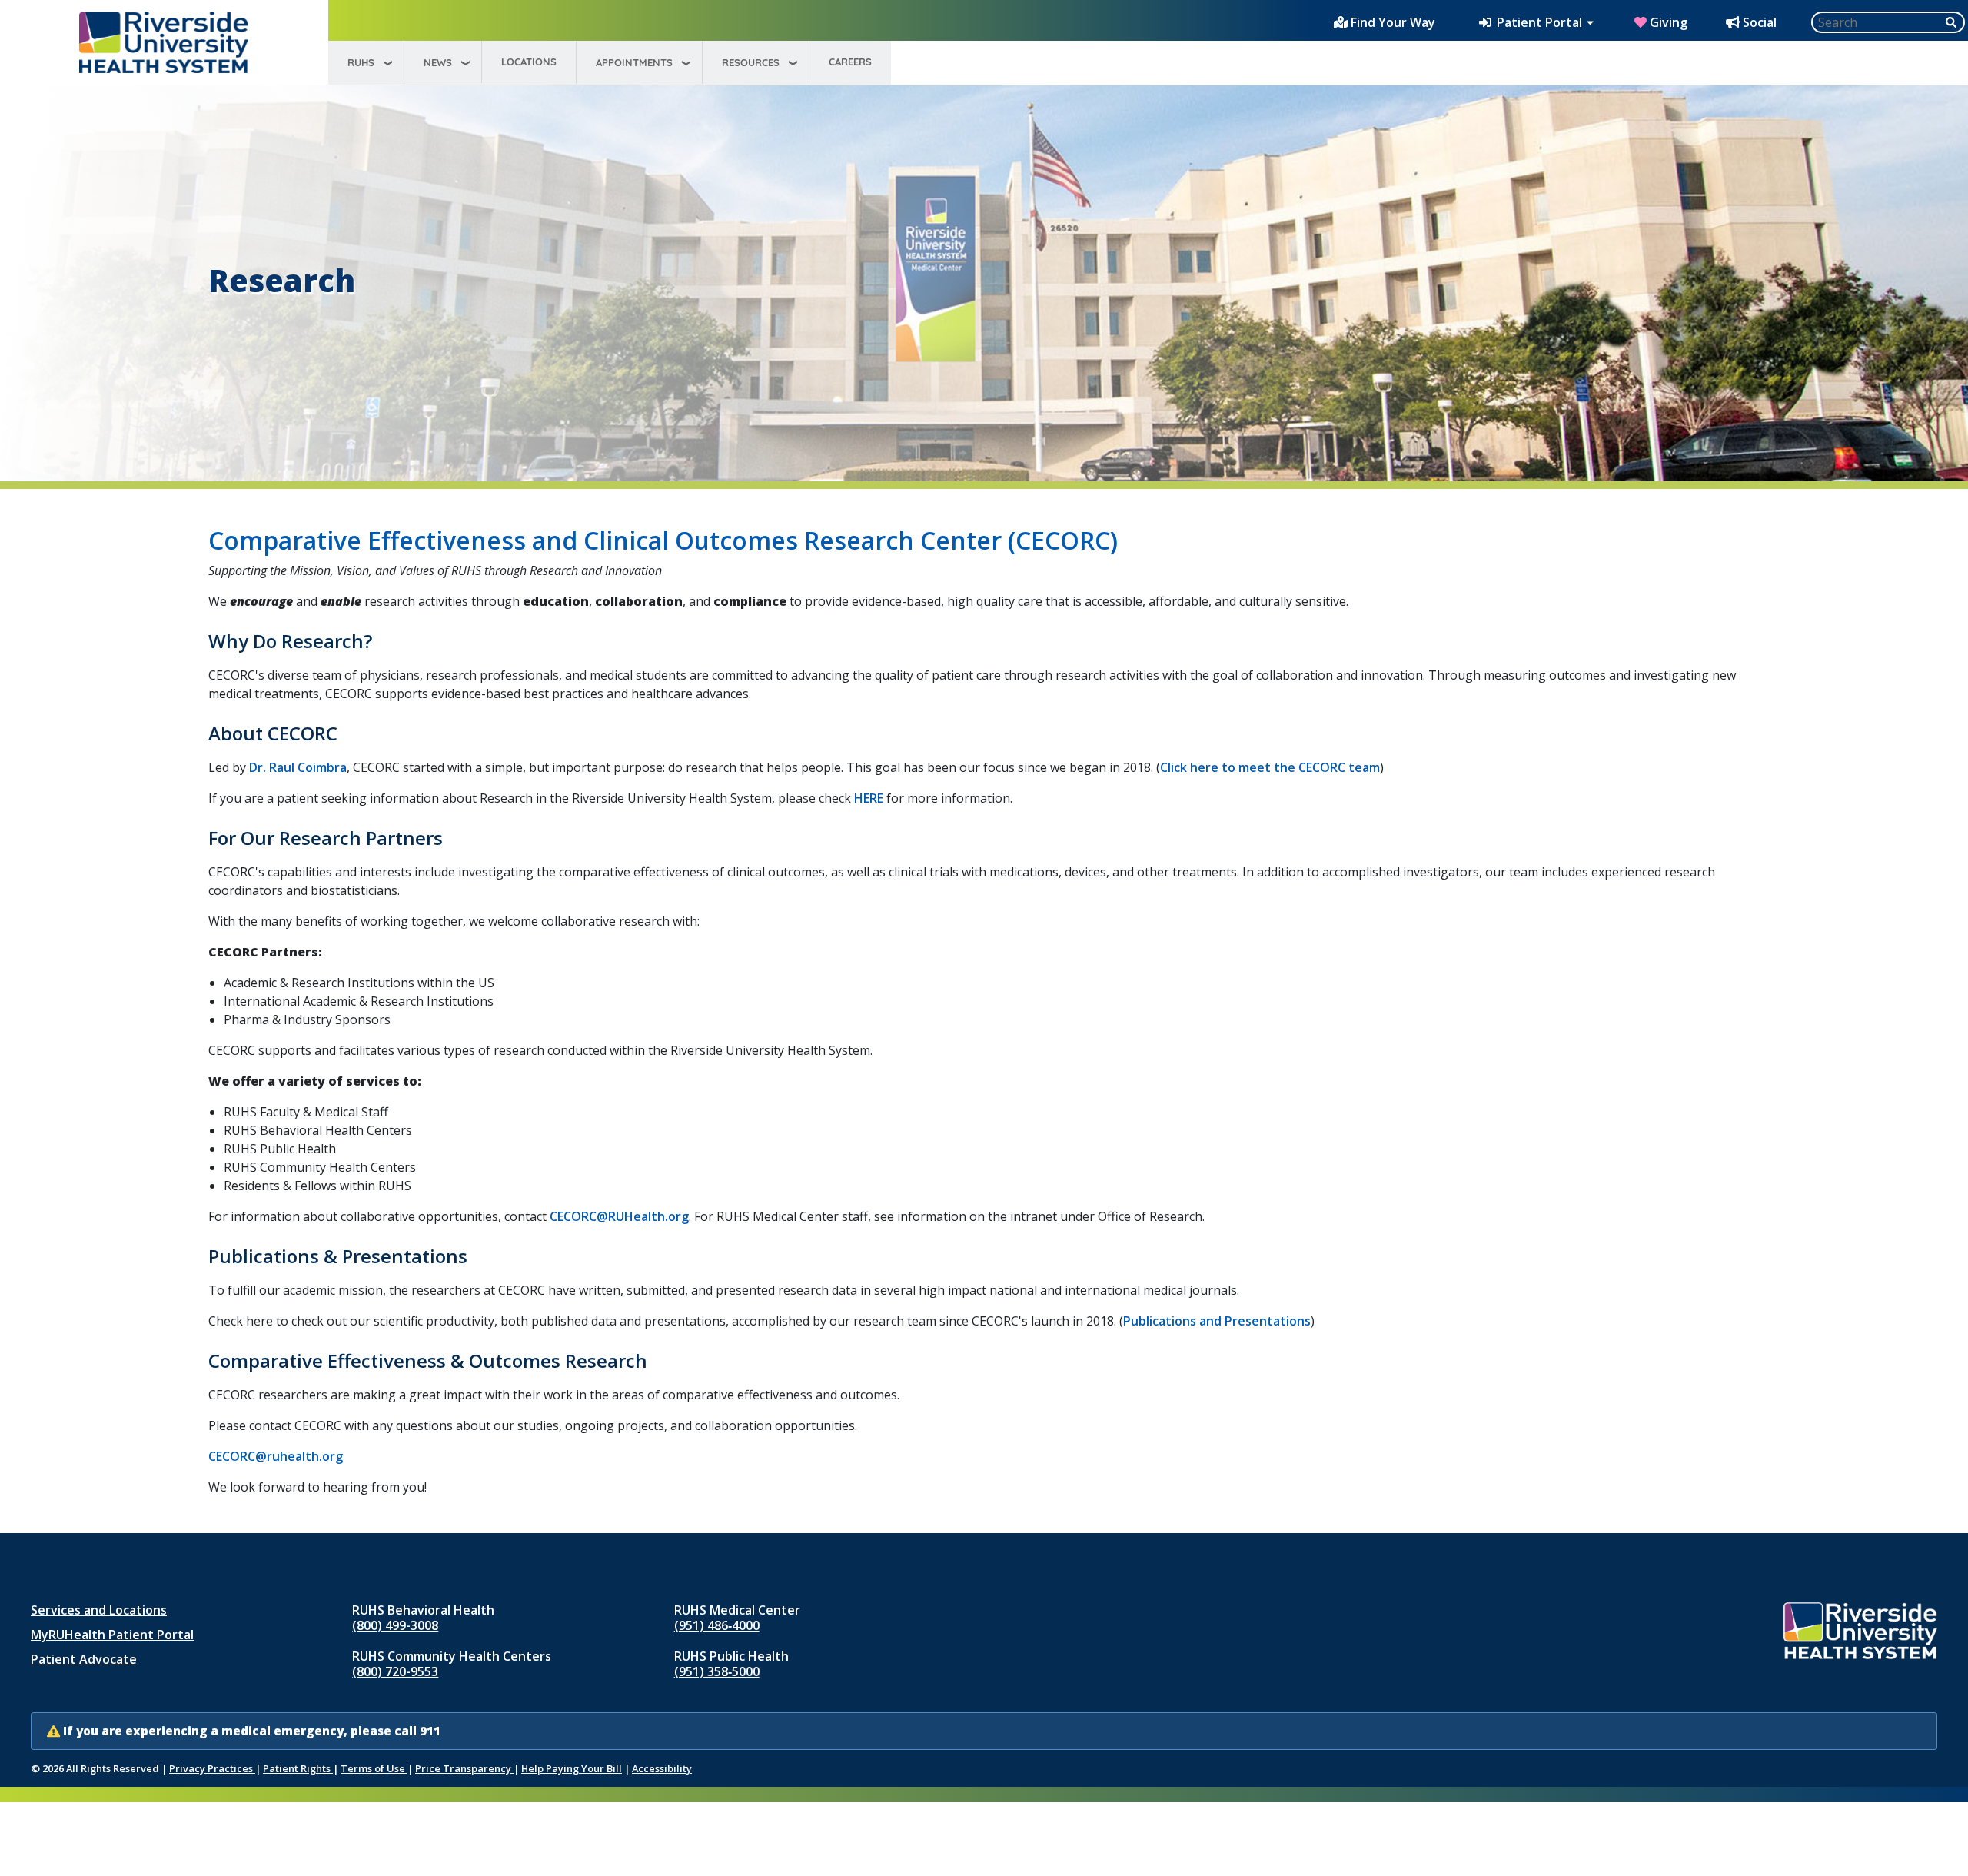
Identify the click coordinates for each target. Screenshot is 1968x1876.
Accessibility (662, 1768)
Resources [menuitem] (751, 62)
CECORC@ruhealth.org (276, 1456)
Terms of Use (374, 1768)
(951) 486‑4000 (717, 1625)
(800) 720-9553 (395, 1671)
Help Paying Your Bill (572, 1768)
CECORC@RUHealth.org (619, 1216)
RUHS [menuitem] (361, 62)
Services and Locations (99, 1610)
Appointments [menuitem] (634, 62)
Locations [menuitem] (529, 62)
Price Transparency (464, 1768)
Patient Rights (298, 1768)
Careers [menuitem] (850, 62)
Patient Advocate (84, 1659)
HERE (869, 798)
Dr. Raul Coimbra (298, 767)
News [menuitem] (438, 62)
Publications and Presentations (1217, 1321)
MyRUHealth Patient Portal (112, 1635)
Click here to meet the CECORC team (1270, 767)
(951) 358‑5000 (717, 1671)
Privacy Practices (212, 1768)
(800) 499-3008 (395, 1625)
